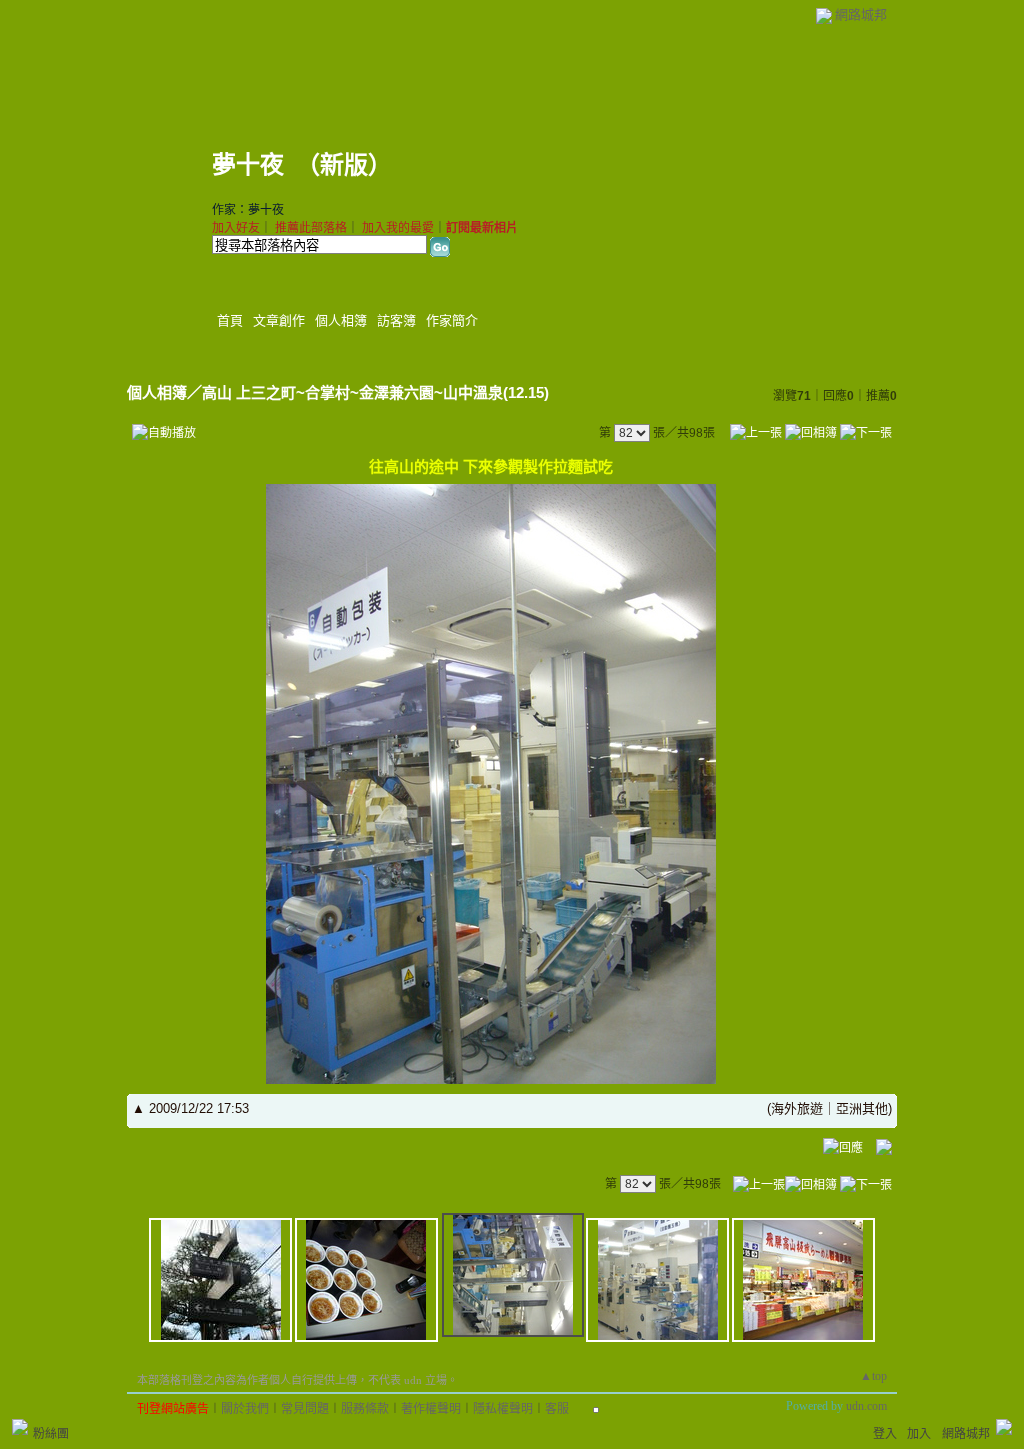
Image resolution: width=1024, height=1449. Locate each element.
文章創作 (279, 320)
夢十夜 (248, 165)
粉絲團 (51, 1434)
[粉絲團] (20, 1427)
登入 (885, 1434)
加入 (919, 1434)
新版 (344, 165)
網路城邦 (861, 14)
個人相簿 (341, 320)
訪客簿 (396, 320)
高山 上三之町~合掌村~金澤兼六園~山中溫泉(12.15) (375, 392)
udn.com (866, 1406)
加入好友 (236, 228)
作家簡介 (452, 320)
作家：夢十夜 (248, 210)
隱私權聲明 (503, 1409)
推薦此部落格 (311, 228)
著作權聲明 (431, 1409)
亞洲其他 (862, 1108)
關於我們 (245, 1409)
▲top (873, 1376)
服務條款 (365, 1409)
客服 (557, 1409)
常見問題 (305, 1409)
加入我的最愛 (398, 228)
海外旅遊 (797, 1108)
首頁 (230, 320)
